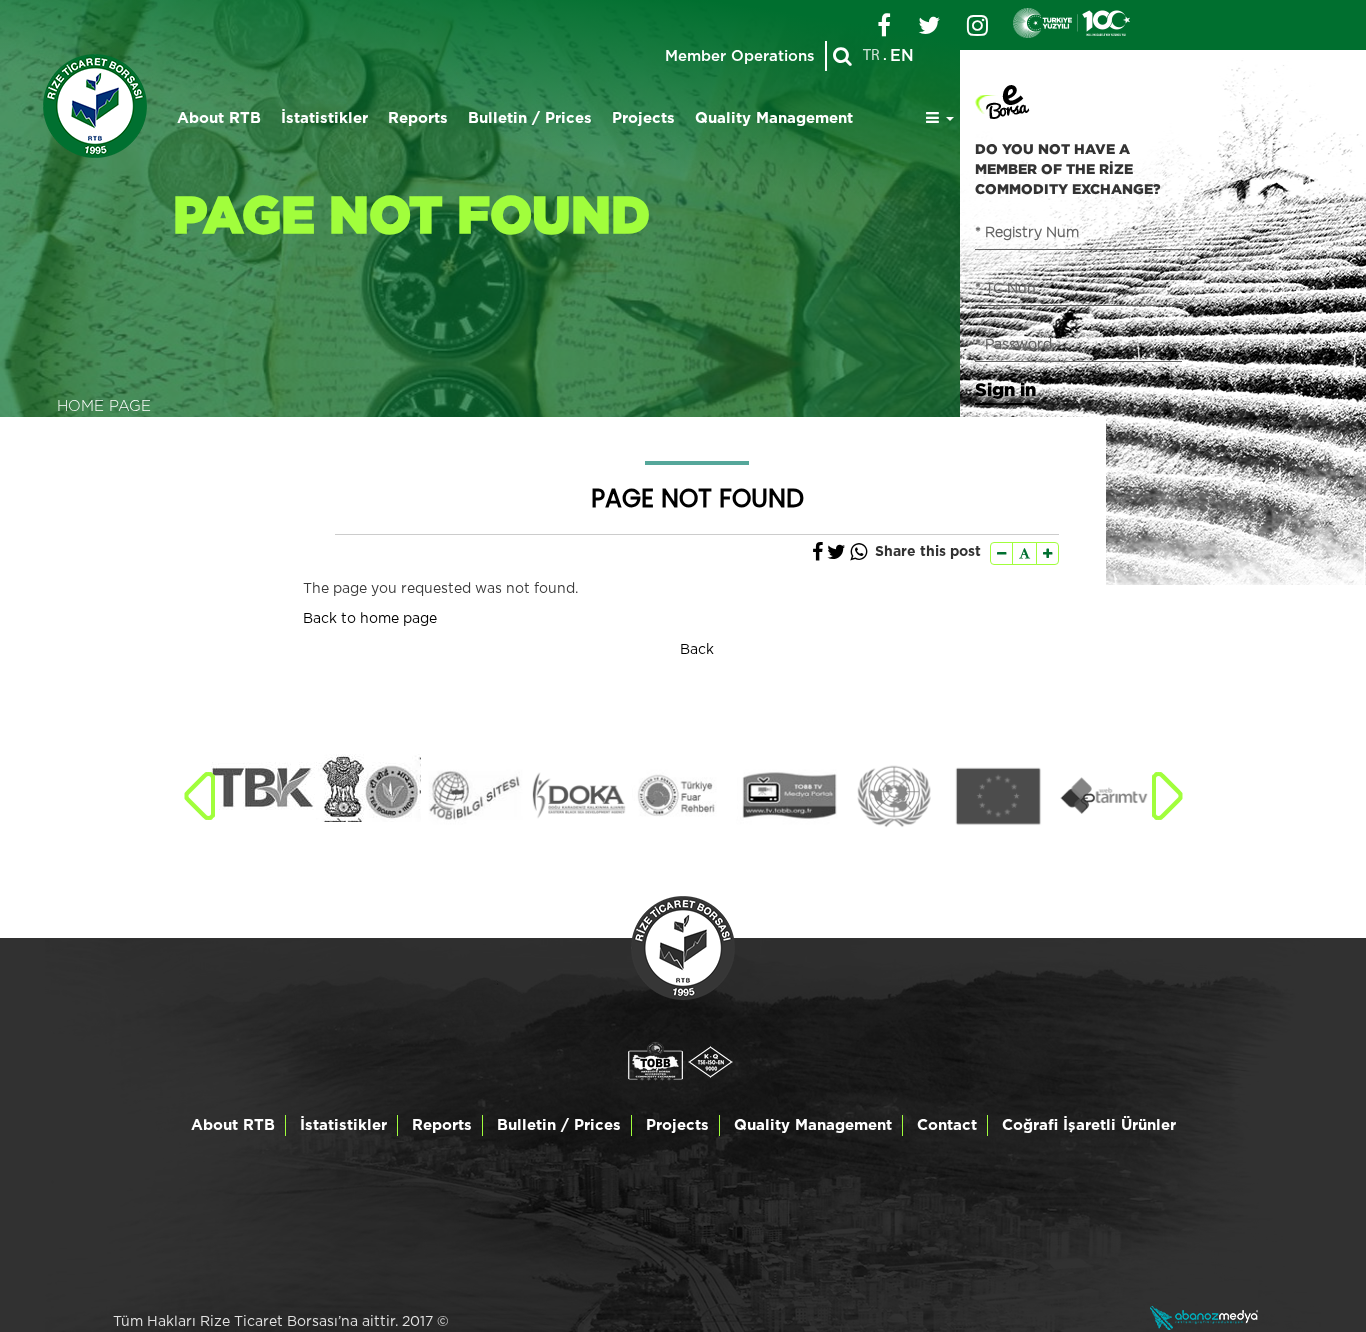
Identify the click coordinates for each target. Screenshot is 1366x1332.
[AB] (998, 796)
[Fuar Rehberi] (683, 796)
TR (871, 56)
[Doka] (578, 796)
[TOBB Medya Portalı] (788, 796)
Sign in (1005, 389)
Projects (643, 118)
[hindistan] (368, 788)
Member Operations (740, 56)
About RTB (219, 118)
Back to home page (370, 619)
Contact (947, 1125)
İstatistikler (324, 118)
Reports (418, 118)
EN (902, 56)
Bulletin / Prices (530, 118)
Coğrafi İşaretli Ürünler (1089, 1125)
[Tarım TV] (1103, 796)
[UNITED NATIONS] (893, 796)
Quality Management (774, 118)
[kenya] (263, 788)
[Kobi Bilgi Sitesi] (473, 796)
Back (697, 650)
